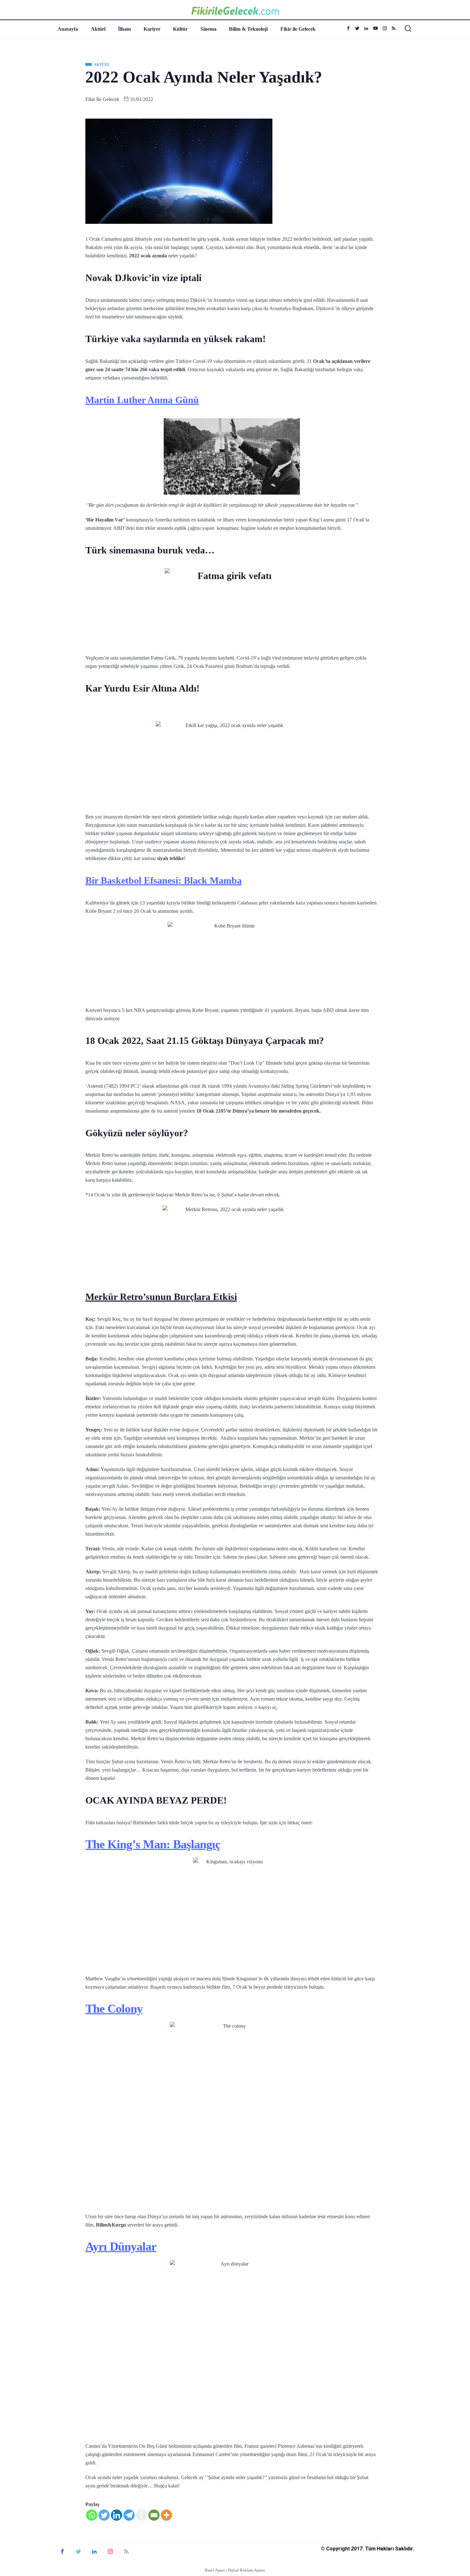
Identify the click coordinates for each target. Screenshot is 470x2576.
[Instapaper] (141, 2515)
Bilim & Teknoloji (248, 29)
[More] (166, 2515)
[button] (405, 30)
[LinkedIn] (94, 2551)
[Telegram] (129, 2515)
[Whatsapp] (92, 2515)
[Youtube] (377, 28)
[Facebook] (350, 28)
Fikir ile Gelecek (298, 29)
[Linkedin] (368, 28)
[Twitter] (359, 28)
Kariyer (152, 29)
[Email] (154, 2515)
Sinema (208, 29)
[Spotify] (395, 28)
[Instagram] (387, 28)
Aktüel (98, 29)
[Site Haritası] (126, 2551)
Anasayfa (68, 29)
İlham (124, 29)
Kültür (180, 29)
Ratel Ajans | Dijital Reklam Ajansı (235, 2570)
